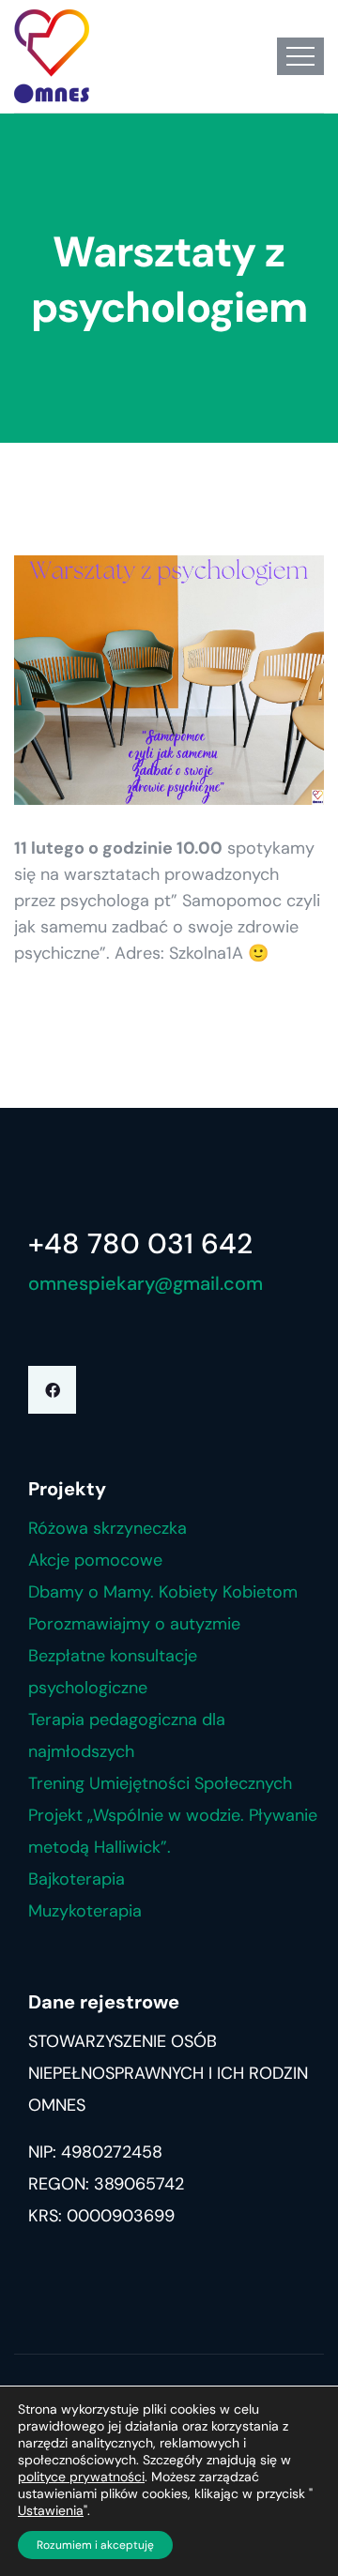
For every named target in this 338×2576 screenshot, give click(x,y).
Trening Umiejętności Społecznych (160, 1783)
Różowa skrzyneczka (108, 1528)
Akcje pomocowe (95, 1560)
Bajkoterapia (77, 1879)
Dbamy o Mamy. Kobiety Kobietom (163, 1592)
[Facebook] (52, 1390)
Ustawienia (51, 2510)
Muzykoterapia (85, 1911)
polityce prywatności (81, 2477)
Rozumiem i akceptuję (95, 2545)
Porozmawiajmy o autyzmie (134, 1624)
